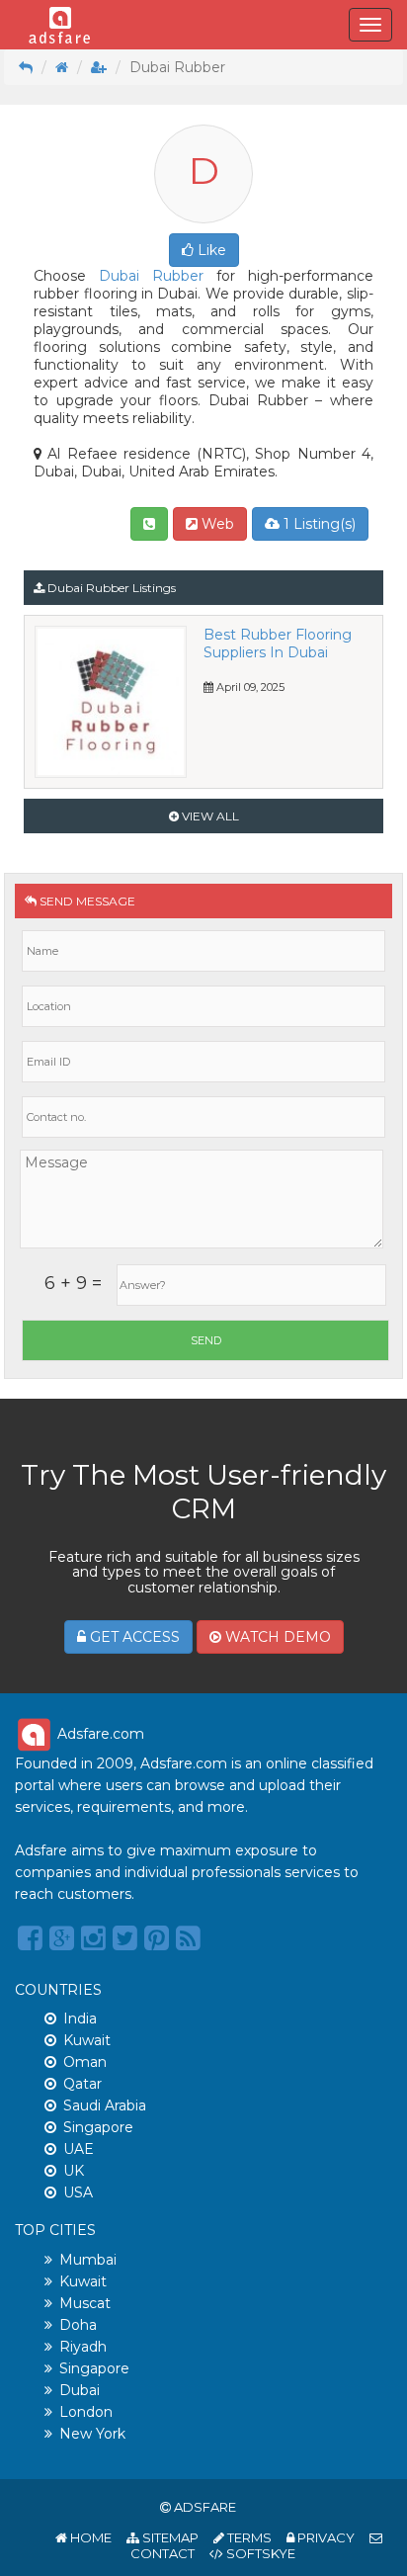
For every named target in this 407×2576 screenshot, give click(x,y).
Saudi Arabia (105, 2105)
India (80, 2018)
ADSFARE (205, 2507)
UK (74, 2171)
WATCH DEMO (276, 1637)
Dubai (80, 2390)
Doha (78, 2325)
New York (92, 2434)
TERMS (248, 2537)
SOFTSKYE (259, 2553)
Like (210, 250)
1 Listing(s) (318, 524)
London (86, 2412)
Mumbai (88, 2260)
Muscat (85, 2303)
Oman (85, 2062)
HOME (89, 2537)
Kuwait (87, 2040)
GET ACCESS (133, 1637)
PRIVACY (325, 2537)
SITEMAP (169, 2537)
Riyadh (83, 2347)
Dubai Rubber (151, 276)
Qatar (82, 2084)
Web (216, 524)
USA (78, 2192)
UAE (79, 2149)
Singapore (98, 2127)
